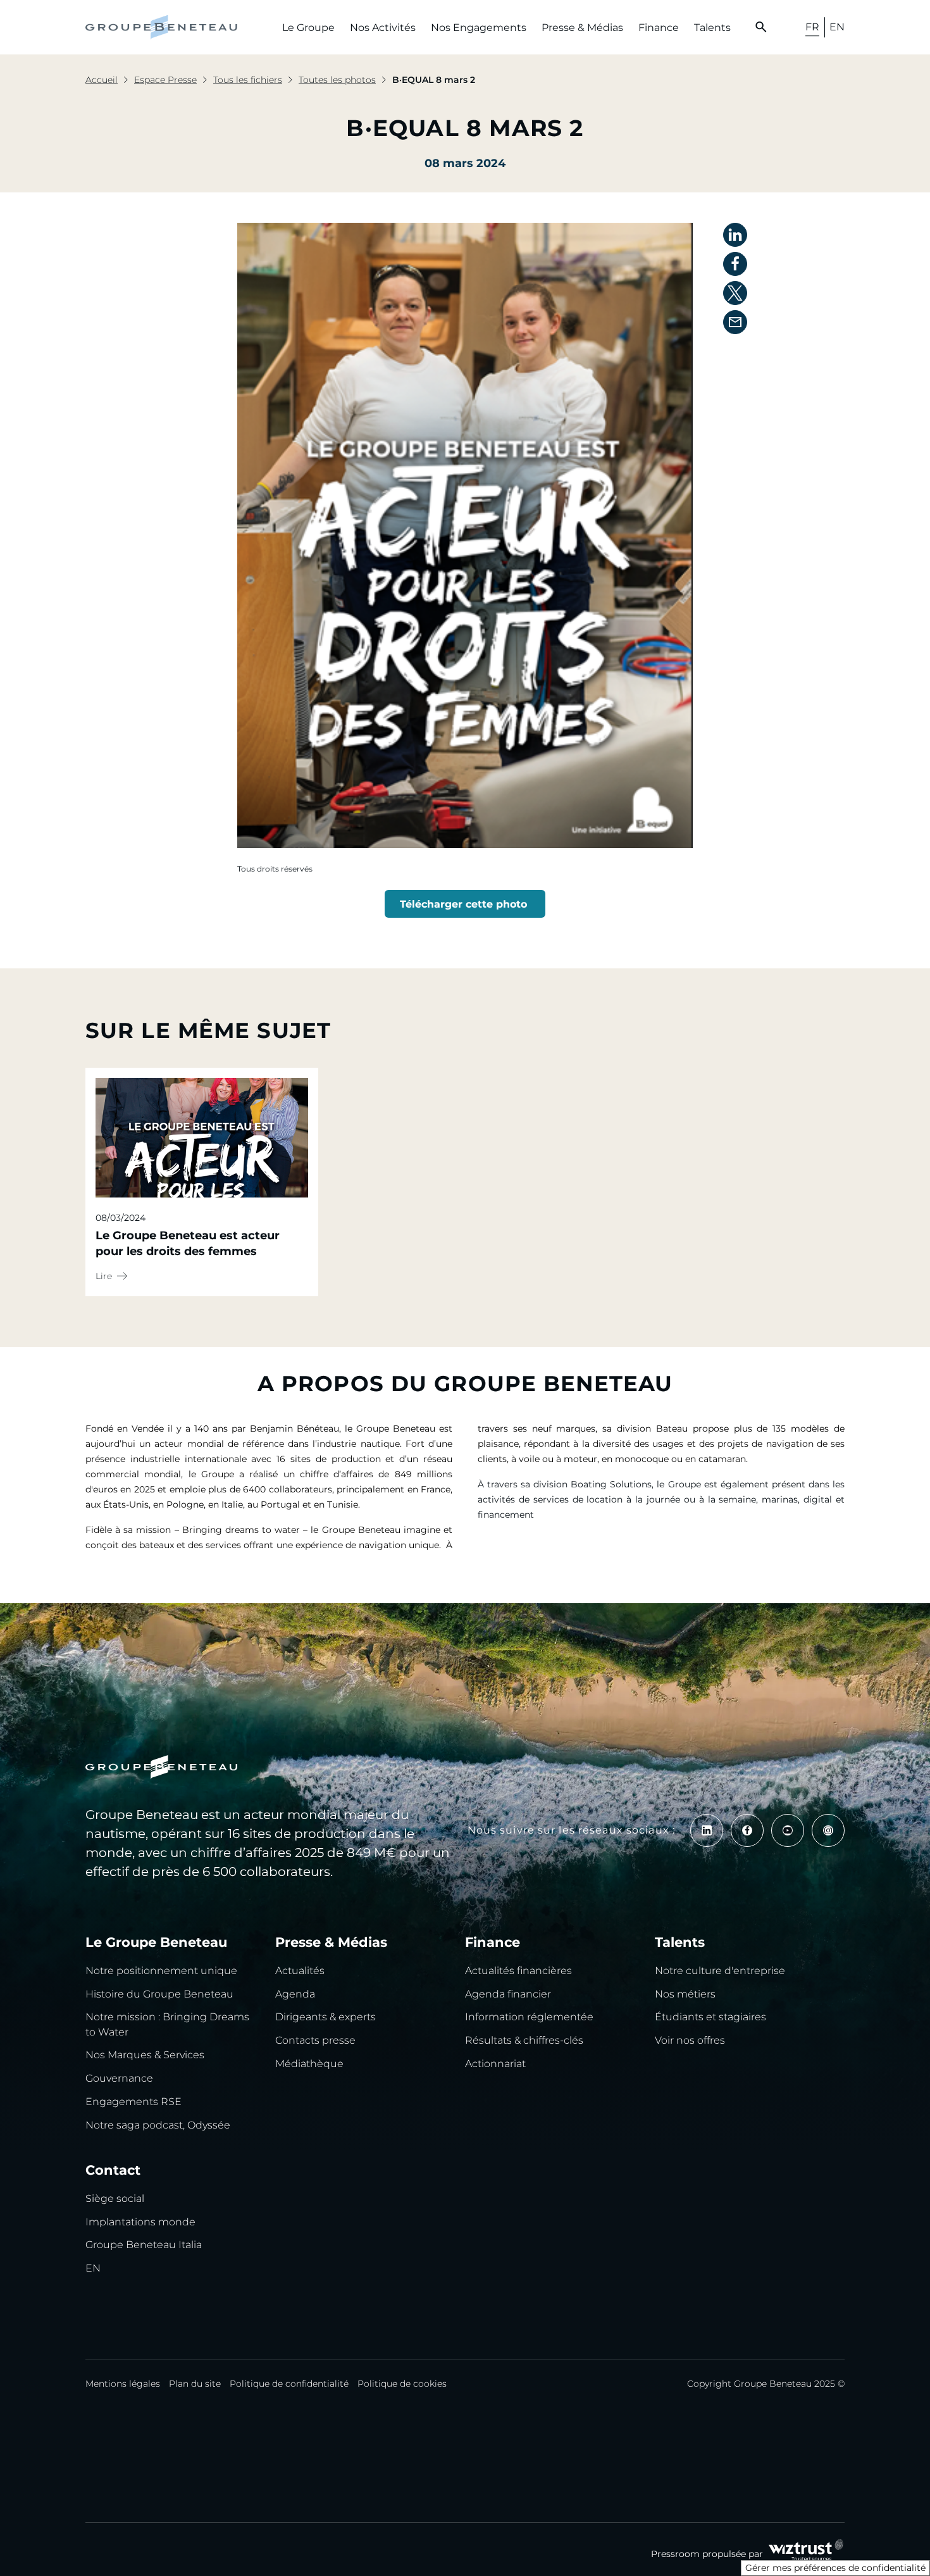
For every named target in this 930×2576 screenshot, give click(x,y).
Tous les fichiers (248, 80)
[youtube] (788, 1830)
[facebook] (747, 1830)
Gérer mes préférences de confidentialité (835, 2568)
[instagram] (828, 1830)
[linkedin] (707, 1830)
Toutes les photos (337, 80)
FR (812, 27)
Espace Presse (165, 80)
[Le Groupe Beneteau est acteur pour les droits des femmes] (202, 1138)
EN (837, 27)
